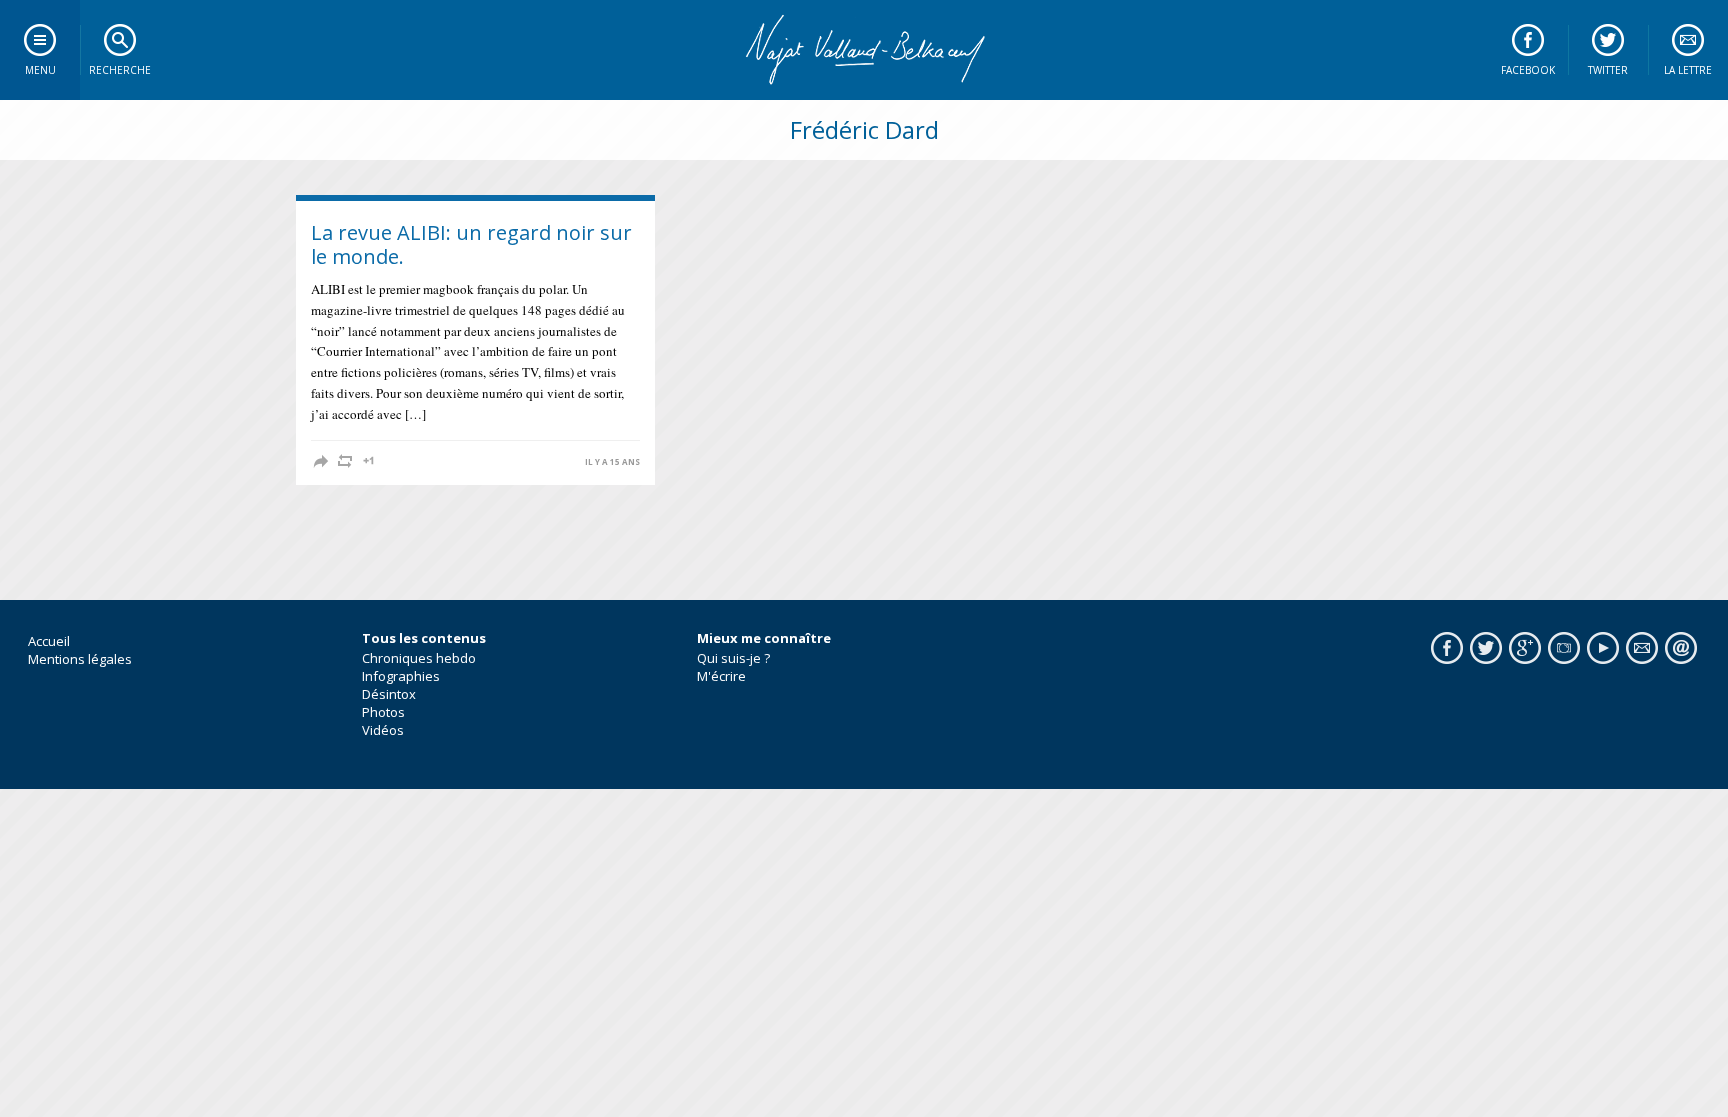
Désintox (389, 694)
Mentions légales (80, 659)
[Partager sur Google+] (369, 461)
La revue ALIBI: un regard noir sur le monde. (471, 244)
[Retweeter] (345, 461)
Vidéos (383, 730)
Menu (40, 70)
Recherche (120, 70)
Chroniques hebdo (419, 658)
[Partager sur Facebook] (321, 461)
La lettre (1688, 70)
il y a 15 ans (612, 462)
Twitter (1608, 70)
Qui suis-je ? (733, 658)
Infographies (401, 676)
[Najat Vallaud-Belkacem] (864, 50)
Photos (383, 712)
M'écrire (721, 676)
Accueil (49, 641)
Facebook (1528, 70)
